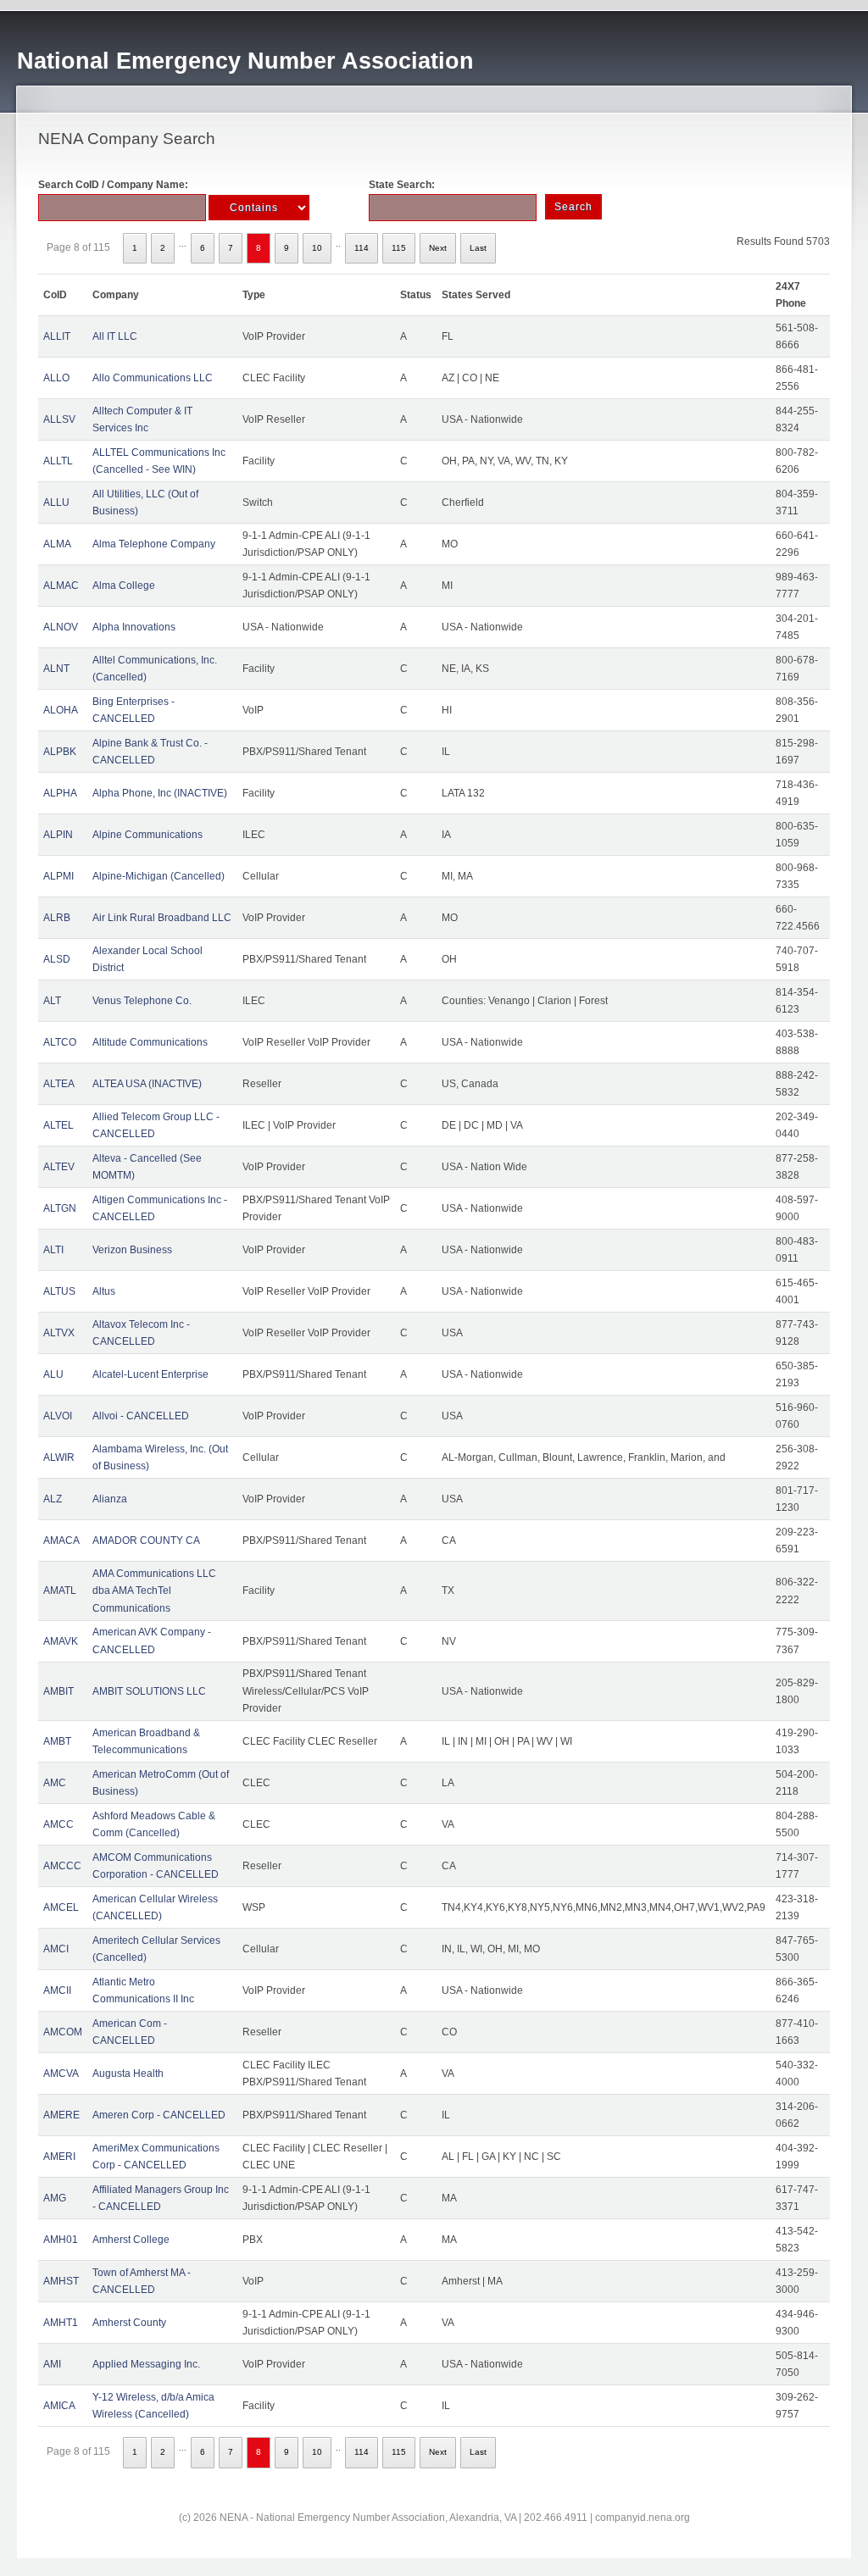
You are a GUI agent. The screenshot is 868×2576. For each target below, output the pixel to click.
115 (399, 248)
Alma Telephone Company (154, 544)
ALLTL (58, 461)
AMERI (59, 2157)
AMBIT (58, 1691)
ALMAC (61, 586)
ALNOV (61, 627)
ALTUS (59, 1291)
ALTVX (59, 1333)
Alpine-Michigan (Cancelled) (159, 876)
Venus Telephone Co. (142, 1001)
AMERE (61, 2115)
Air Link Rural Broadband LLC (162, 918)
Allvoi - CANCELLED (141, 1416)
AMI (52, 2364)
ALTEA (59, 1084)
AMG (55, 2198)
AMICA (59, 2406)
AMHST (61, 2281)
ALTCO (60, 1042)
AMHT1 (61, 2323)
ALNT (56, 669)
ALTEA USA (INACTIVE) (147, 1084)
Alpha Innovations (134, 627)
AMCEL (61, 1907)
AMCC (58, 1824)
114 (362, 248)
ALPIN (58, 835)
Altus (104, 1291)
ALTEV (59, 1167)
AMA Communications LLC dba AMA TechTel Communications (154, 1591)
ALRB (57, 918)
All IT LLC (115, 336)
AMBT (57, 1741)
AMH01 (61, 2240)
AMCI (56, 1949)
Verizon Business (132, 1250)
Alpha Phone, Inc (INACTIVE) (160, 793)
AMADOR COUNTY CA (146, 1541)
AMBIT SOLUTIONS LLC (149, 1691)
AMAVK (61, 1641)
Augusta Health (128, 2074)
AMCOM (63, 2032)
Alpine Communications (147, 835)
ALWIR (59, 1457)
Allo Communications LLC (153, 378)
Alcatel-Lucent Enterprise (150, 1374)
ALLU (56, 502)
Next (438, 248)
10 (317, 248)
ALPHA (60, 793)
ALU (53, 1374)
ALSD (57, 959)
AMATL (60, 1591)
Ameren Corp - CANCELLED (159, 2115)
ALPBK (60, 752)
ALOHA (61, 710)
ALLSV (59, 419)
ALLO (56, 378)
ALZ (53, 1499)
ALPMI (58, 876)
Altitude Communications (150, 1042)
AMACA (61, 1541)
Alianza (110, 1499)
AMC (55, 1783)
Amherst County (129, 2323)
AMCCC (62, 1866)
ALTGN (60, 1208)
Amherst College (131, 2240)
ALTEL (58, 1125)
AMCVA (61, 2074)
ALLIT (57, 336)
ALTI (53, 1250)
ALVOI (58, 1416)
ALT (52, 1001)
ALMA (57, 544)
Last (478, 248)
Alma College (124, 586)
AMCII (57, 1990)
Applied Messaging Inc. (146, 2364)
